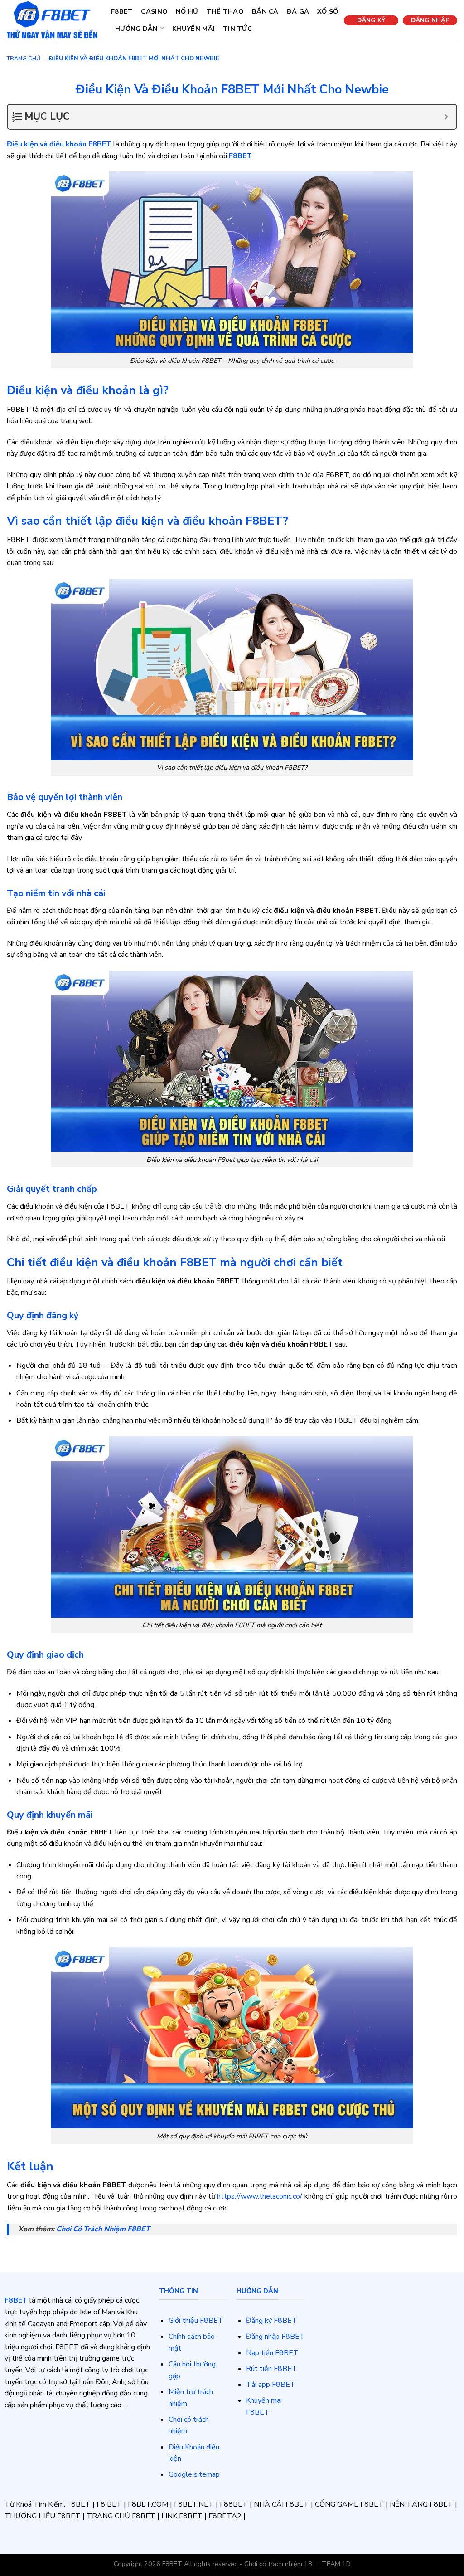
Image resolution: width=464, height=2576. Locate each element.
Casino (154, 11)
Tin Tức (237, 29)
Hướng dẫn (137, 29)
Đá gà (298, 11)
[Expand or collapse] (446, 117)
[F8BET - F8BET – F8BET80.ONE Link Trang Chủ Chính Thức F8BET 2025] (52, 20)
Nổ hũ (187, 11)
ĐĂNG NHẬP (430, 20)
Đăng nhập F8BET (275, 2337)
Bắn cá (265, 11)
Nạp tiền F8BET (272, 2353)
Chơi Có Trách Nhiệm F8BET (103, 2229)
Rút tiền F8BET (272, 2369)
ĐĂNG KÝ (371, 20)
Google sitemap (194, 2474)
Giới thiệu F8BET (196, 2321)
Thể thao (225, 11)
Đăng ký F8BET (272, 2321)
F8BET (122, 11)
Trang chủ (24, 59)
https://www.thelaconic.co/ (260, 2196)
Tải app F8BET (271, 2385)
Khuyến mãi (193, 29)
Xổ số (328, 11)
